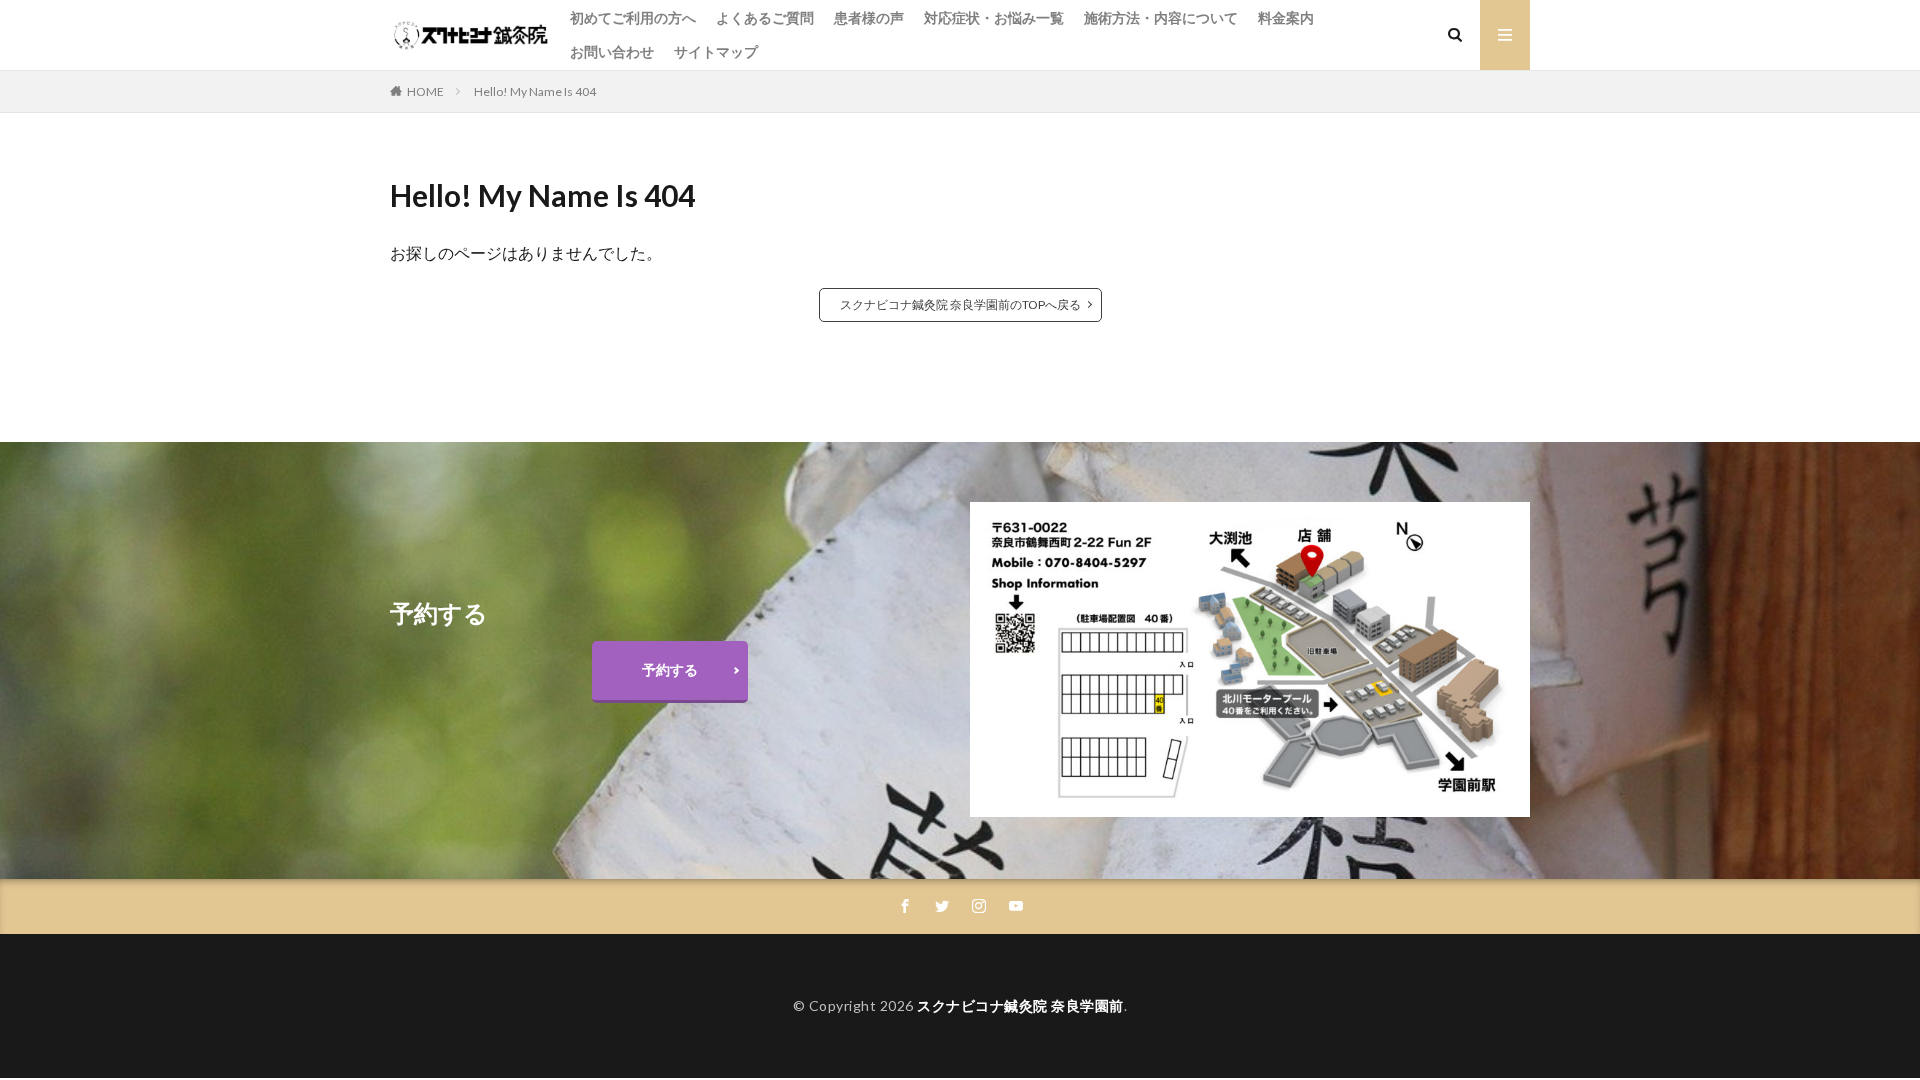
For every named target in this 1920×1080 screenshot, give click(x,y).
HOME (425, 91)
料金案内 (1286, 17)
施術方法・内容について (1161, 17)
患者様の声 (869, 17)
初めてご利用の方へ (633, 17)
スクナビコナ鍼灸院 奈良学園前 (1020, 1005)
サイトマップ (716, 51)
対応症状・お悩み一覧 (994, 17)
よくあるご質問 (765, 17)
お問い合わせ (612, 51)
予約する (670, 669)
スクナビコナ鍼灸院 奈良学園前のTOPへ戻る (960, 304)
